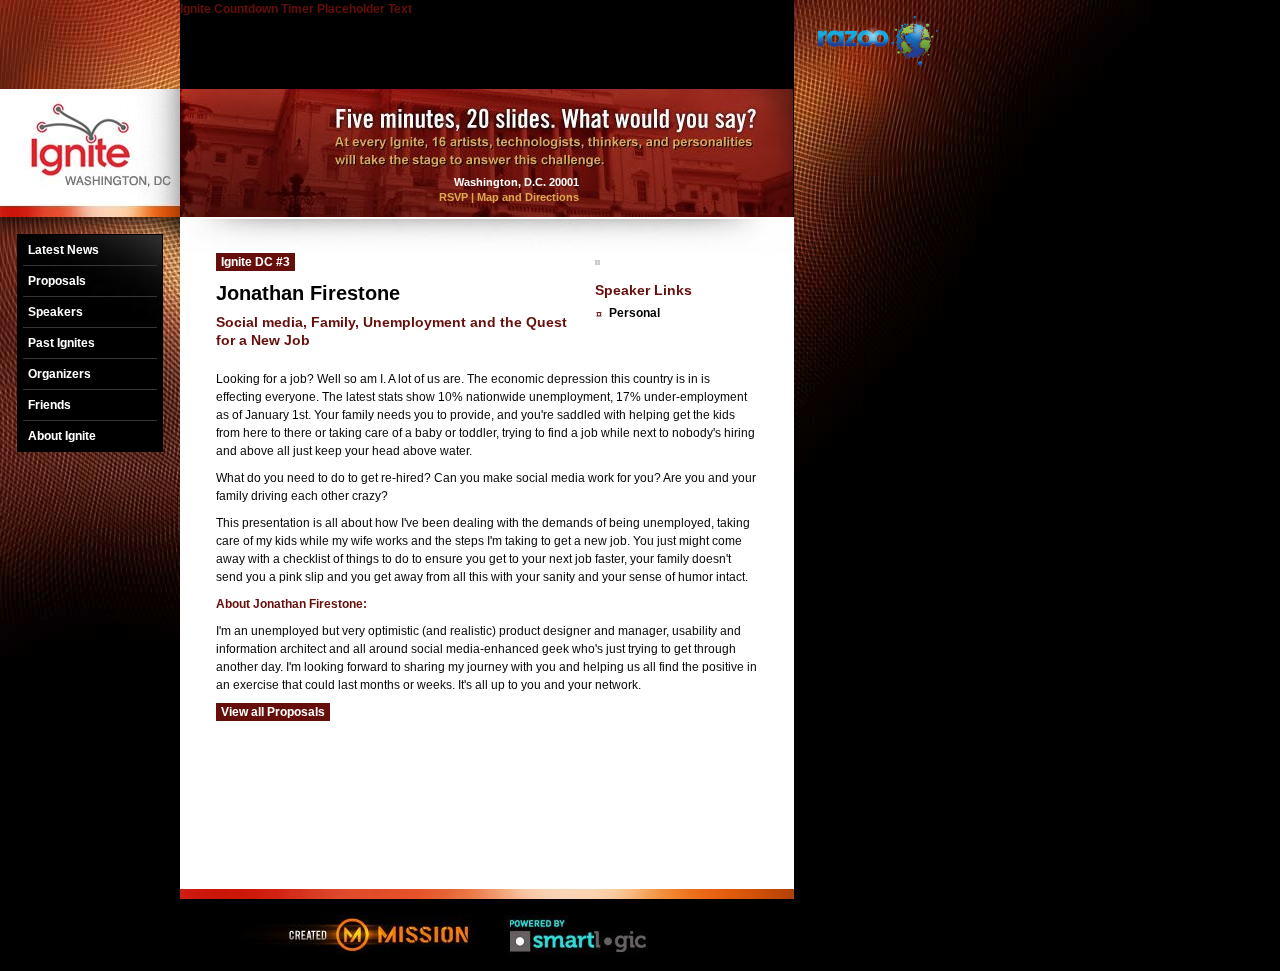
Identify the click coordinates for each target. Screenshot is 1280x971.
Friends (49, 405)
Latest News (63, 250)
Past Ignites (61, 343)
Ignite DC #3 (255, 262)
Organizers (59, 374)
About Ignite (62, 436)
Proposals (57, 281)
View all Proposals (273, 712)
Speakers (55, 312)
